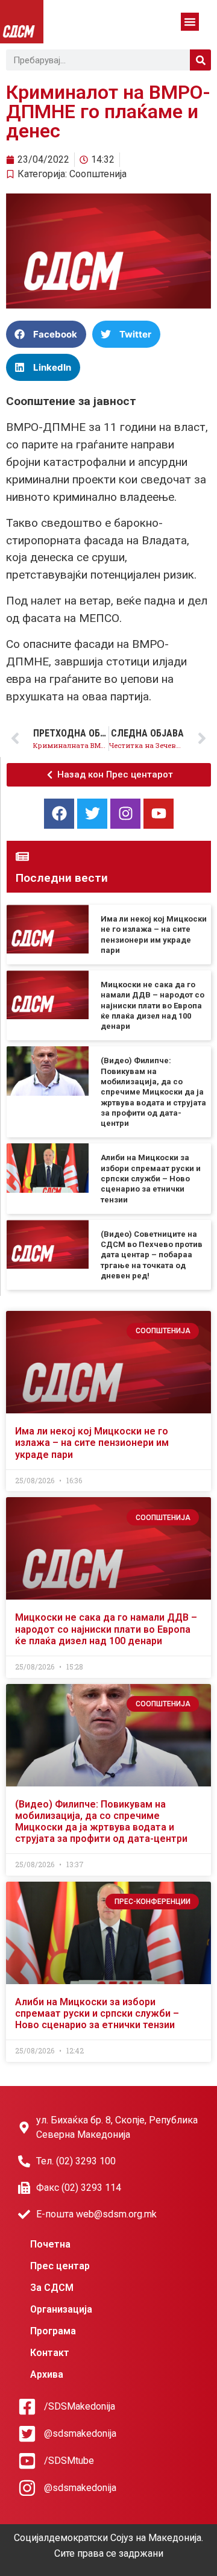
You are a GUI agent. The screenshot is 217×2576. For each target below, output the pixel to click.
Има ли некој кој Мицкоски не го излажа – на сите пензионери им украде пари (92, 1443)
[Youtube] (159, 814)
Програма (53, 2331)
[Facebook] (59, 814)
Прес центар (60, 2266)
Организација (61, 2309)
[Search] (200, 60)
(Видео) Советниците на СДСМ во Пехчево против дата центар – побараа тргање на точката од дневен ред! (152, 1255)
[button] (190, 22)
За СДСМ (52, 2288)
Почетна (50, 2244)
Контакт (50, 2353)
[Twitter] (92, 814)
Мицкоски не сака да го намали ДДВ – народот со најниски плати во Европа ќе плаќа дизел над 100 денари (153, 1005)
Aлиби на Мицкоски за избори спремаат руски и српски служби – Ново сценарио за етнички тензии (151, 1178)
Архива (47, 2374)
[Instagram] (125, 814)
